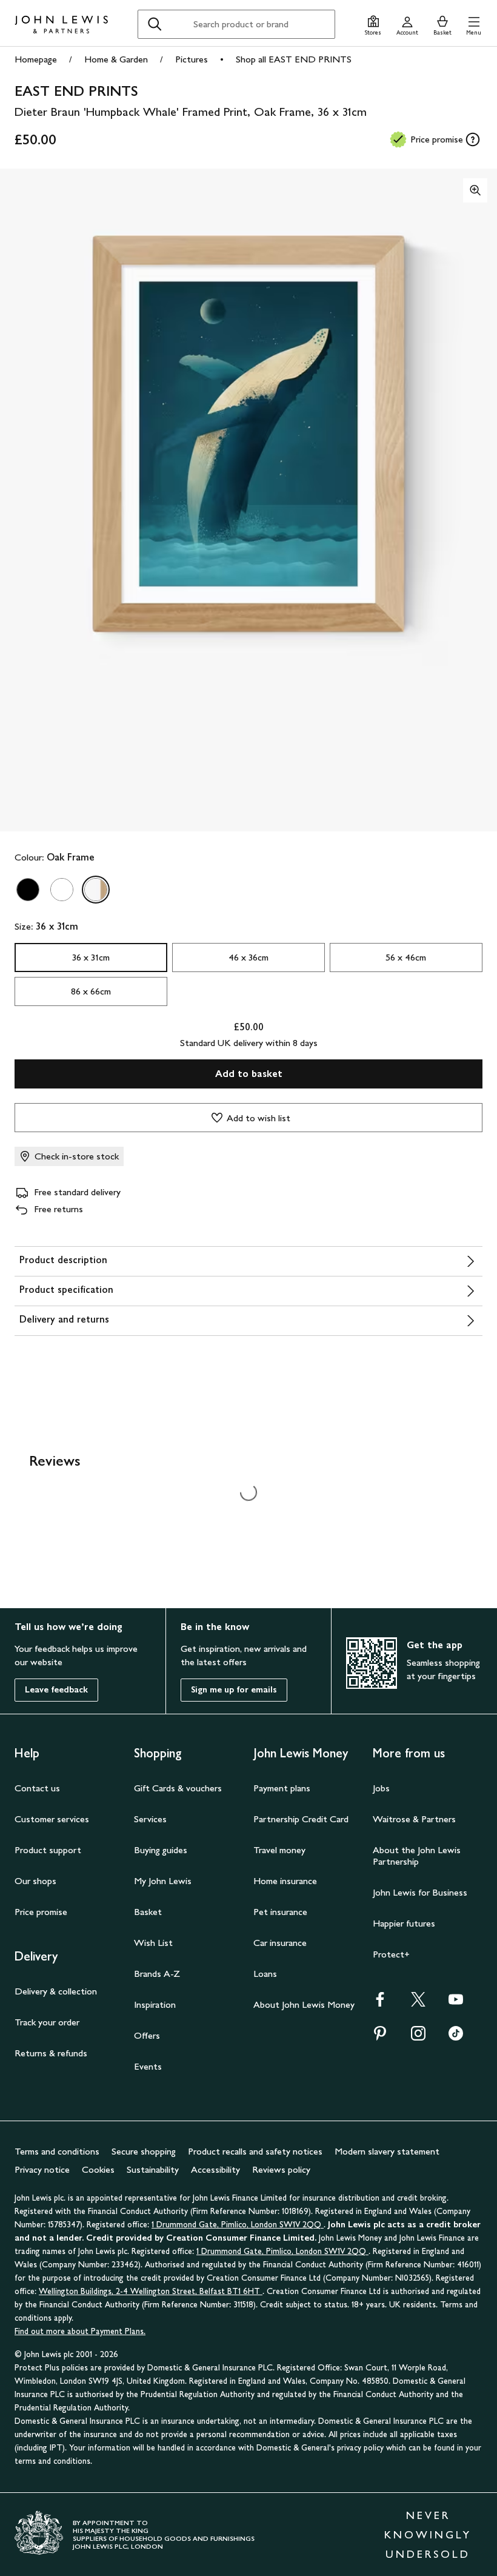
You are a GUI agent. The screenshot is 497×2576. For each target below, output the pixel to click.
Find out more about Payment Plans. (80, 2331)
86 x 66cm (91, 991)
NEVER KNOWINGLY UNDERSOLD (428, 2535)
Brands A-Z (157, 1974)
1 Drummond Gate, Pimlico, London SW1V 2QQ (238, 2225)
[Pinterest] (380, 2037)
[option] (28, 890)
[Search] (155, 24)
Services (150, 1819)
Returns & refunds (51, 2053)
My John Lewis (163, 1881)
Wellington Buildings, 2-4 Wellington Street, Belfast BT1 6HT (151, 2291)
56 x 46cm (406, 957)
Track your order (47, 2022)
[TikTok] (456, 2037)
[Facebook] (380, 2003)
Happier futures (404, 1923)
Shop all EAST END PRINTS (294, 59)
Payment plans (282, 1788)
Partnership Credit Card (301, 1819)
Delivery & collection (56, 1991)
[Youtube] (456, 2003)
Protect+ (391, 1954)
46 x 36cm (248, 957)
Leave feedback (56, 1690)
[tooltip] (473, 139)
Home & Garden (116, 59)
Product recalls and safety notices (255, 2151)
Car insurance (280, 1943)
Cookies (98, 2169)
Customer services (52, 1819)
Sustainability (153, 2169)
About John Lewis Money (304, 2004)
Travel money (279, 1850)
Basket (148, 1912)
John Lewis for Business (420, 1892)
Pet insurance (280, 1912)
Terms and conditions (57, 2151)
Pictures (192, 59)
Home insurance (285, 1881)
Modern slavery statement (387, 2151)
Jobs (381, 1788)
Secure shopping (144, 2151)
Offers (147, 2035)
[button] (474, 24)
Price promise (41, 1912)
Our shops (35, 1881)
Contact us (37, 1788)
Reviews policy (281, 2169)
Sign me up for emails (234, 1690)
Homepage (36, 59)
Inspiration (155, 2004)
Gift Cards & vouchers (178, 1788)
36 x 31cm (91, 957)
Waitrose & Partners (414, 1819)
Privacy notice (42, 2169)
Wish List (153, 1943)
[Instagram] (418, 2037)
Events (148, 2066)
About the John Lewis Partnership (417, 1856)
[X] (418, 2003)
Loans (265, 1974)
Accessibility (215, 2169)
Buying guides (161, 1850)
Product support (48, 1850)
